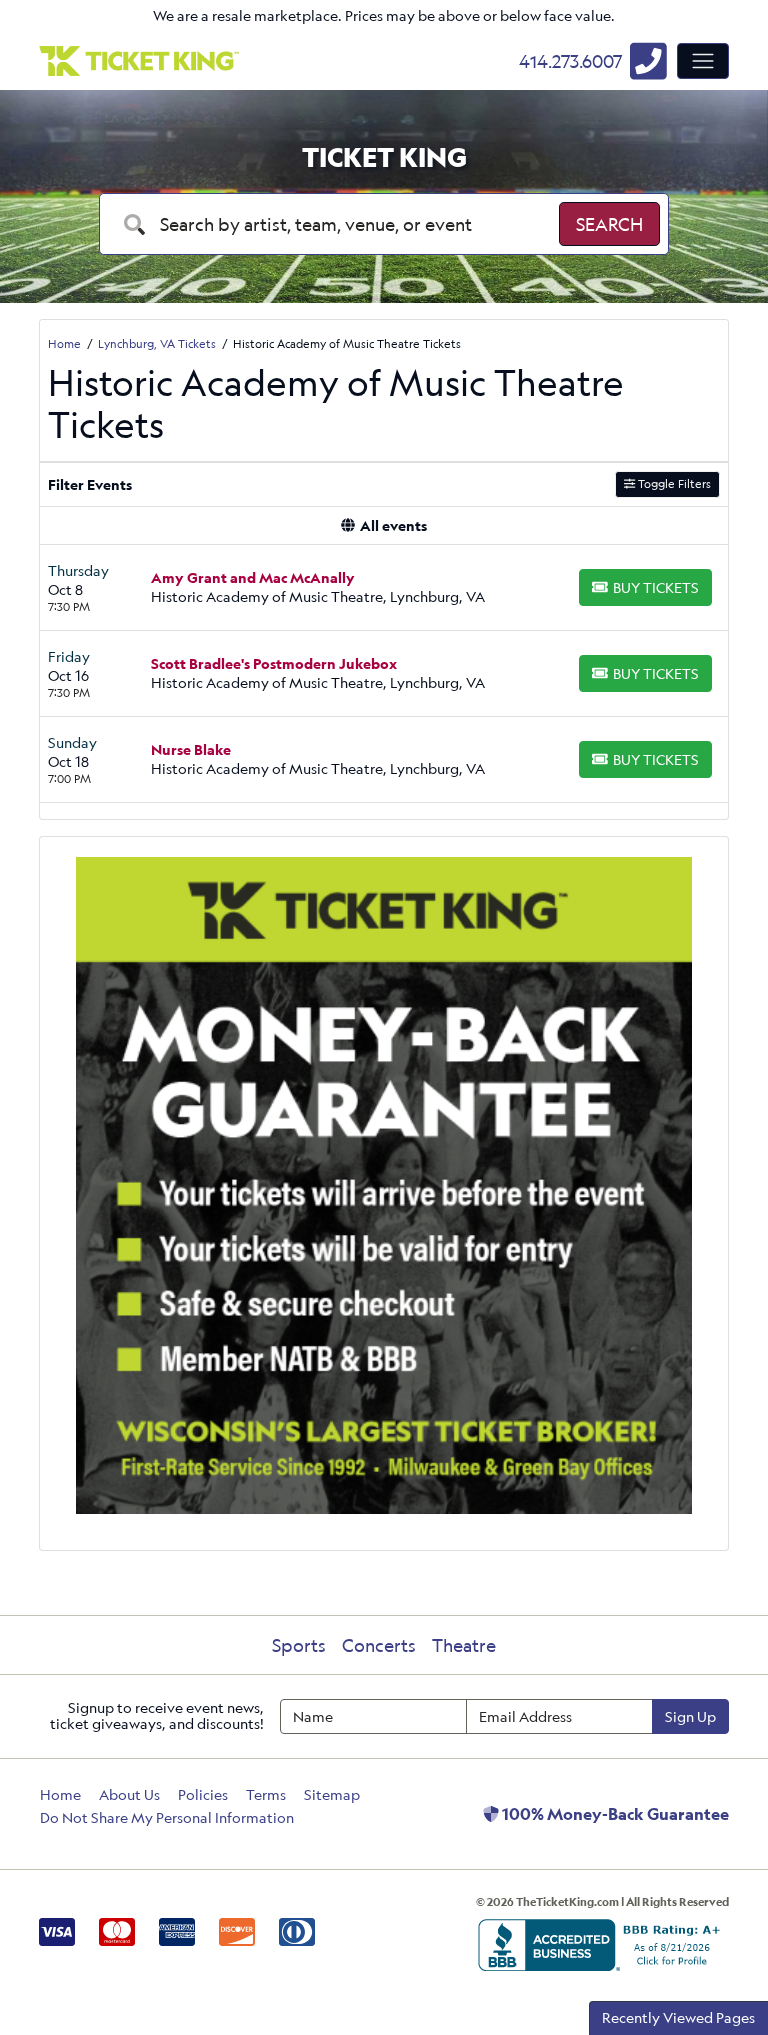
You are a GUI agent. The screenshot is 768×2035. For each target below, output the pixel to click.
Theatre (464, 1645)
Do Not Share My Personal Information (167, 1817)
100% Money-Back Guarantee (614, 1814)
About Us (129, 1794)
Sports (299, 1645)
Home (60, 1794)
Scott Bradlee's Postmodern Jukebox (274, 663)
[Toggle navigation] (703, 61)
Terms (266, 1794)
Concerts (379, 1645)
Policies (203, 1794)
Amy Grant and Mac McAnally (253, 577)
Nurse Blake (191, 749)
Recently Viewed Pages (678, 2017)
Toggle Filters (673, 483)
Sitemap (332, 1794)
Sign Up (690, 1716)
